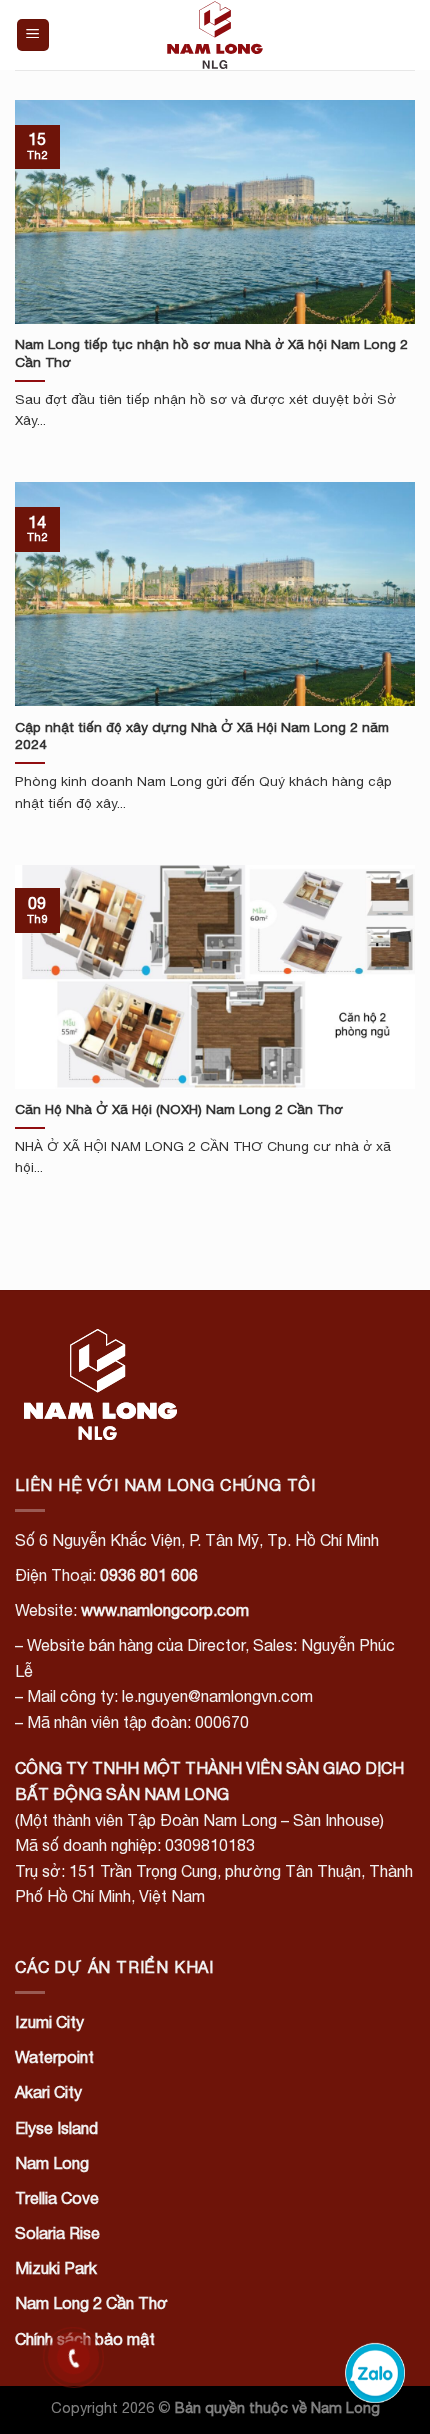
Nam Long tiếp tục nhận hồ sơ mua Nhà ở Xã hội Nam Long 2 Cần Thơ (211, 353)
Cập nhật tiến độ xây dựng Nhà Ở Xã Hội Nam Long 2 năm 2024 (202, 736)
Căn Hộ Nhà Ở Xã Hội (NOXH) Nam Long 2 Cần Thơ (179, 1109)
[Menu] (33, 35)
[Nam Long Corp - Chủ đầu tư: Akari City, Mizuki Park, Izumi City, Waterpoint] (215, 35)
